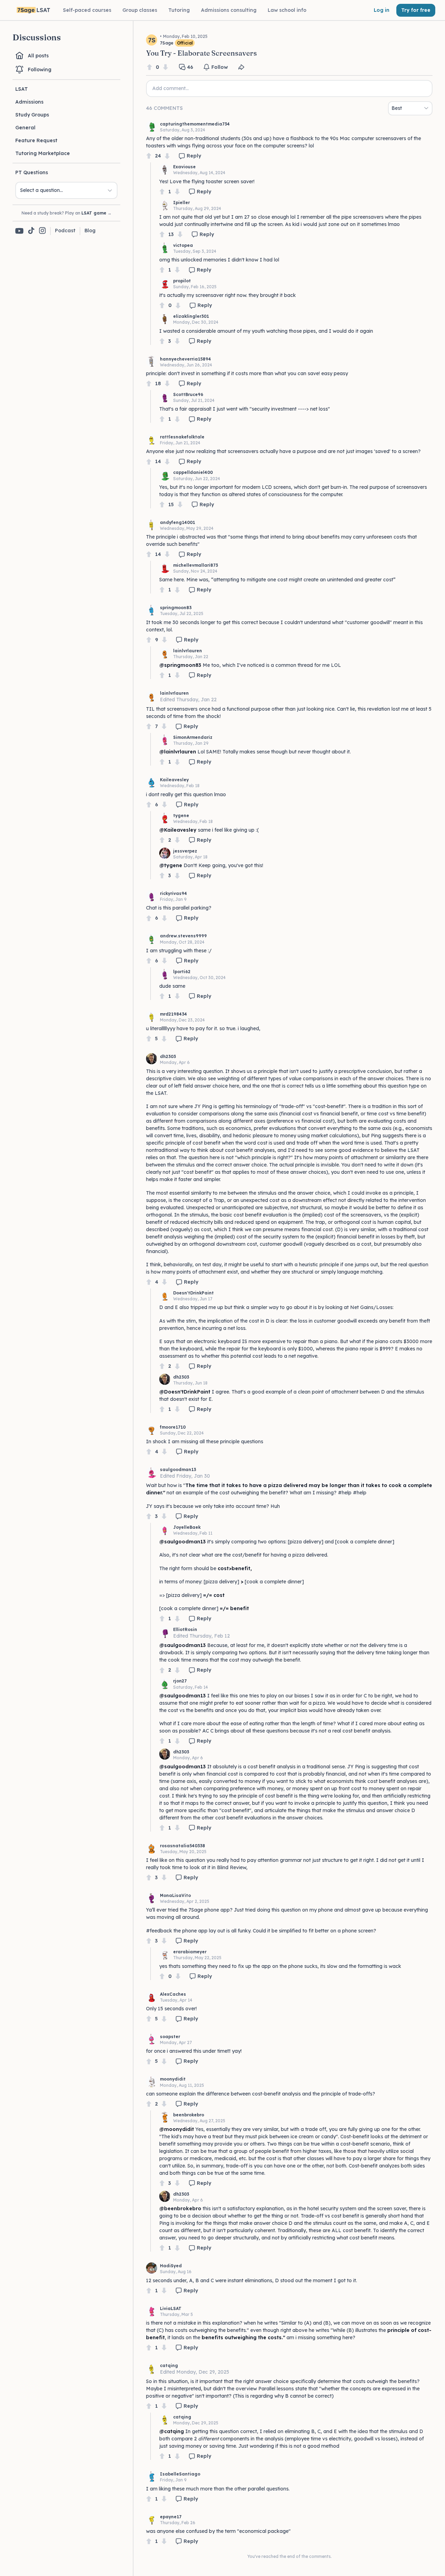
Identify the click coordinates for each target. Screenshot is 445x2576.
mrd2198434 (173, 1014)
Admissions (29, 102)
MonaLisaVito (175, 1895)
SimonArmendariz (193, 737)
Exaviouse (184, 167)
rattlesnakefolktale (182, 437)
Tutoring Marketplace (43, 153)
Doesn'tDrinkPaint (193, 1293)
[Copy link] (241, 67)
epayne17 (171, 2517)
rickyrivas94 (173, 893)
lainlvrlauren (188, 651)
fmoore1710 (173, 1427)
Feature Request (36, 140)
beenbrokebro (189, 2115)
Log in (382, 10)
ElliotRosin (185, 1629)
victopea (183, 245)
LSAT (22, 89)
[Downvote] (165, 67)
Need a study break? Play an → (67, 213)
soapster (170, 2037)
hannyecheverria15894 (185, 359)
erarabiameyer (190, 1952)
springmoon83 (176, 608)
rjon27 (180, 1681)
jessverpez (185, 851)
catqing (169, 2365)
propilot (182, 281)
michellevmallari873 (196, 565)
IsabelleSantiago (180, 2474)
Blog (90, 231)
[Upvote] (149, 67)
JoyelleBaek (187, 1527)
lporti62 (182, 972)
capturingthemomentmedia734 (195, 124)
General (25, 128)
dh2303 (168, 1056)
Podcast (65, 231)
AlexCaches (173, 1994)
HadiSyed (171, 2266)
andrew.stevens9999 (183, 936)
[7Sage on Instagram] (42, 231)
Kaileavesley (174, 780)
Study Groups (32, 115)
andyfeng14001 (177, 522)
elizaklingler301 (191, 316)
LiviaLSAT (171, 2308)
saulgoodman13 (178, 1469)
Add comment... (171, 88)
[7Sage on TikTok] (31, 231)
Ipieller (181, 203)
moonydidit (173, 2079)
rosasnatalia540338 (183, 1846)
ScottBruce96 (188, 394)
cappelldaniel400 (193, 472)
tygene (181, 815)
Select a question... (42, 190)
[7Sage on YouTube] (19, 231)
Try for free (416, 10)
